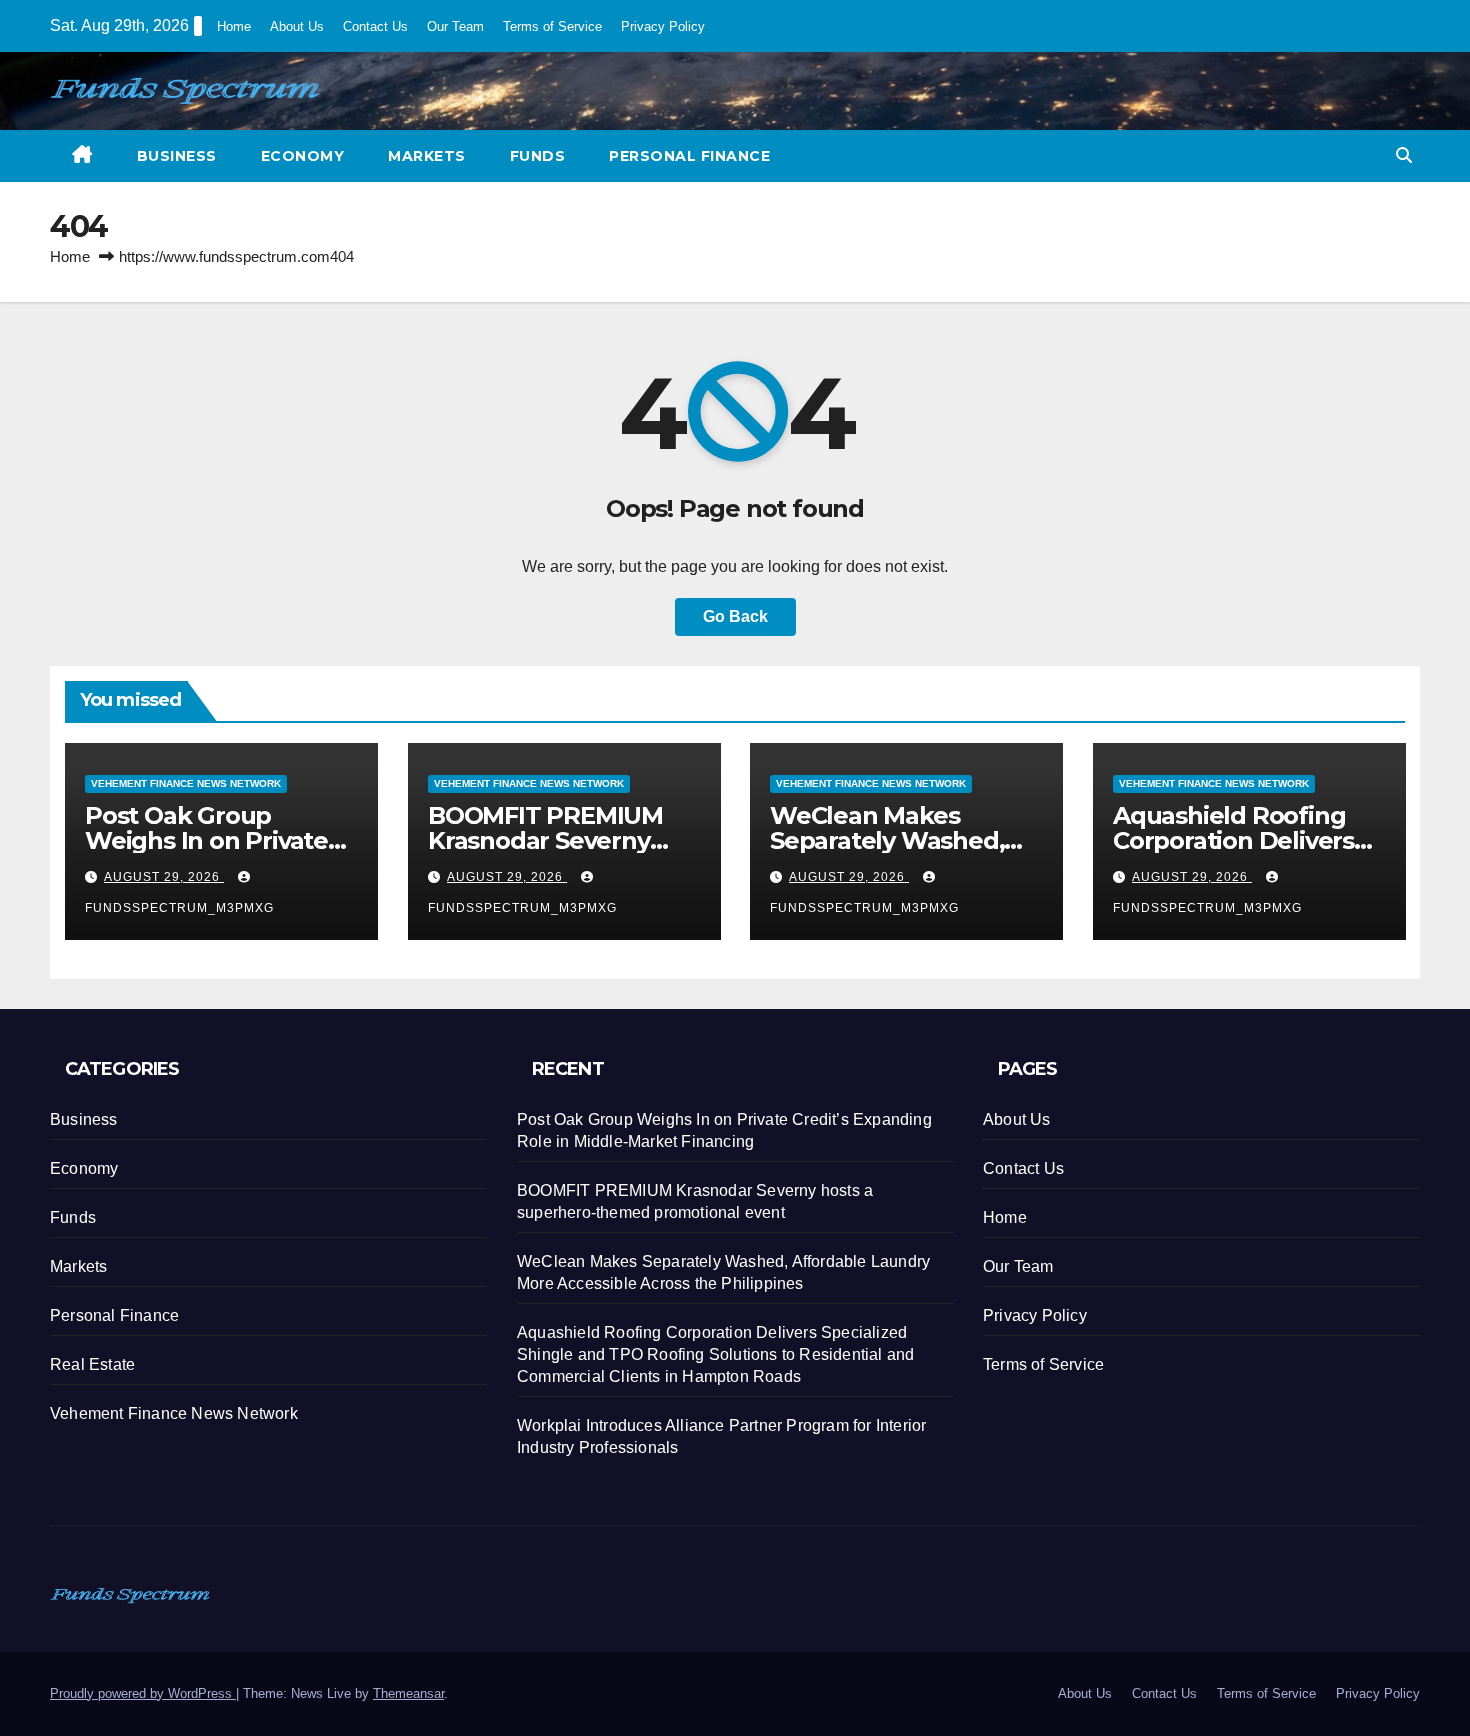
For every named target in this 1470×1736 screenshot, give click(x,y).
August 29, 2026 (164, 877)
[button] (1404, 155)
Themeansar (408, 1693)
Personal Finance (689, 156)
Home (234, 26)
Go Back (735, 616)
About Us (297, 26)
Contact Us (375, 26)
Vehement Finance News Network (186, 783)
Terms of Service (552, 26)
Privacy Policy (663, 26)
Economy (303, 156)
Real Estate (92, 1364)
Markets (427, 156)
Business (177, 156)
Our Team (455, 26)
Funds (538, 156)
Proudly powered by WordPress (143, 1693)
